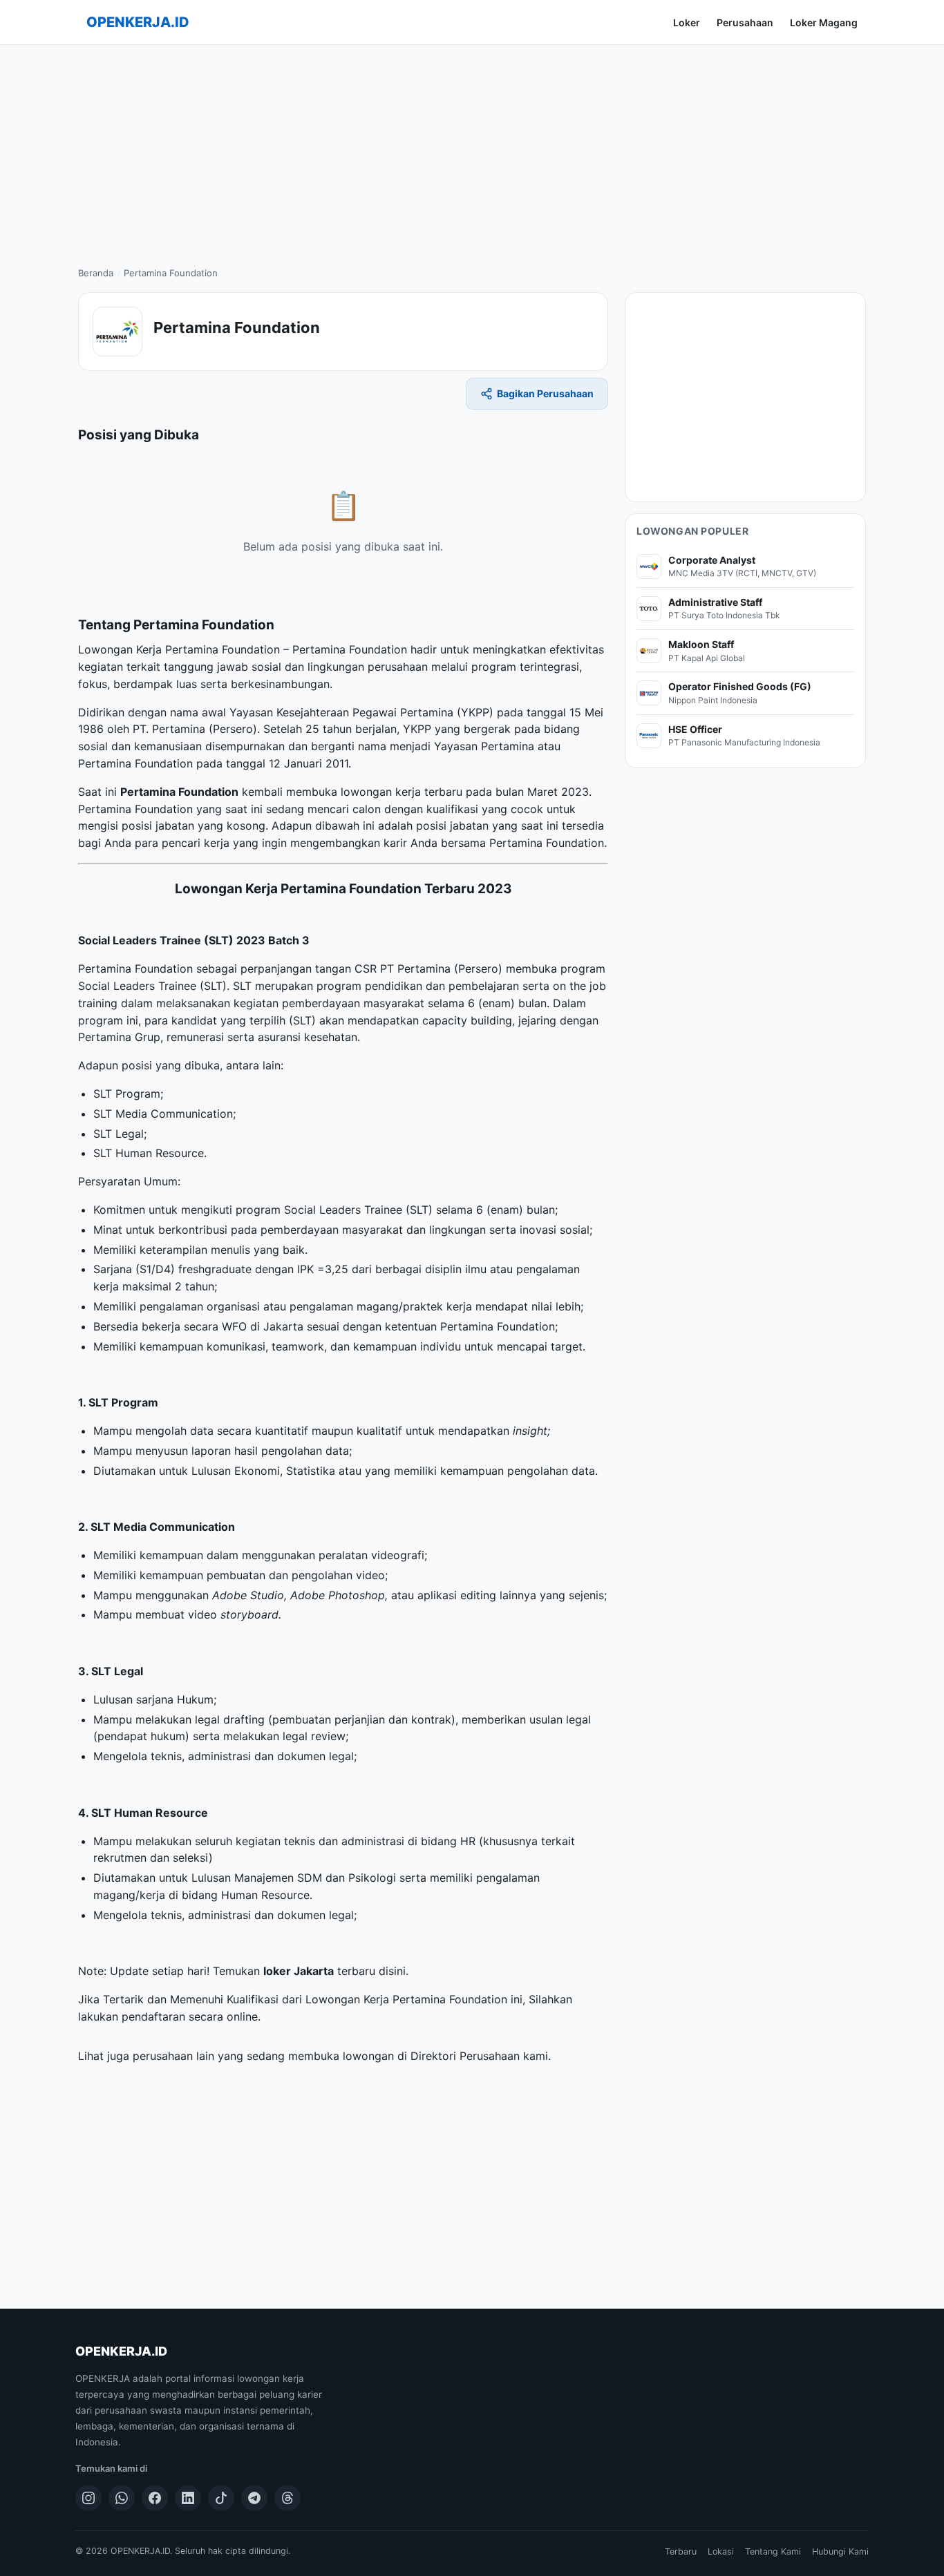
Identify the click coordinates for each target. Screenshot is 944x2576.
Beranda (96, 273)
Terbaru (681, 2551)
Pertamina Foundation (179, 792)
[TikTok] (221, 2498)
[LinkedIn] (188, 2498)
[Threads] (287, 2498)
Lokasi (721, 2551)
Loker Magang (824, 22)
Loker (687, 22)
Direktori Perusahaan (465, 2056)
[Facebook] (155, 2498)
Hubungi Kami (840, 2551)
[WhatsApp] (122, 2498)
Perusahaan (745, 22)
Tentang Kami (773, 2551)
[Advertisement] (472, 149)
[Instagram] (88, 2498)
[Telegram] (254, 2498)
